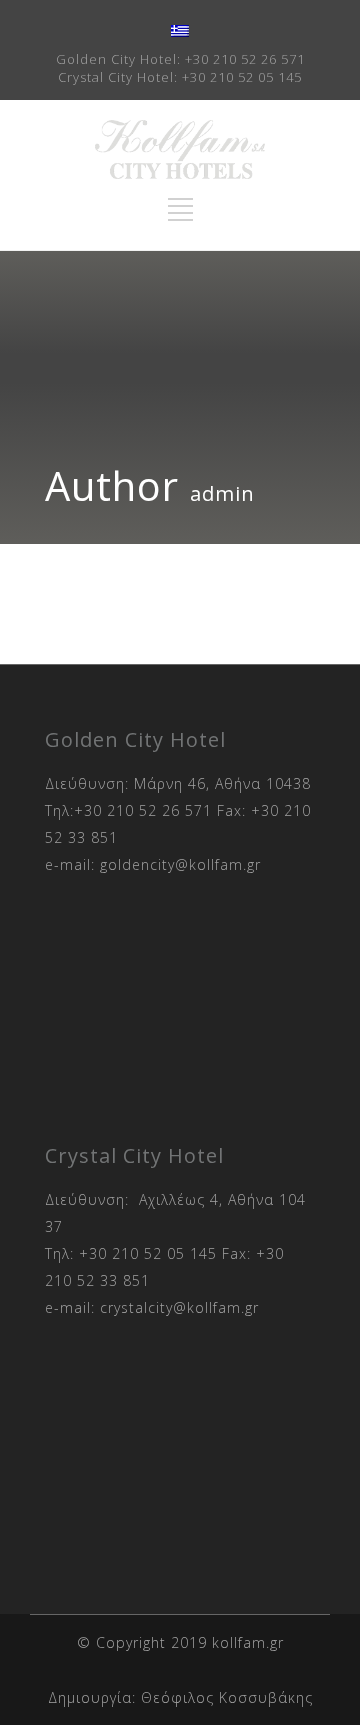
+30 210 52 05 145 (242, 77)
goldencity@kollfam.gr (180, 864)
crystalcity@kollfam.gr (179, 1307)
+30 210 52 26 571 (245, 59)
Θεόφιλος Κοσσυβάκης (227, 1697)
